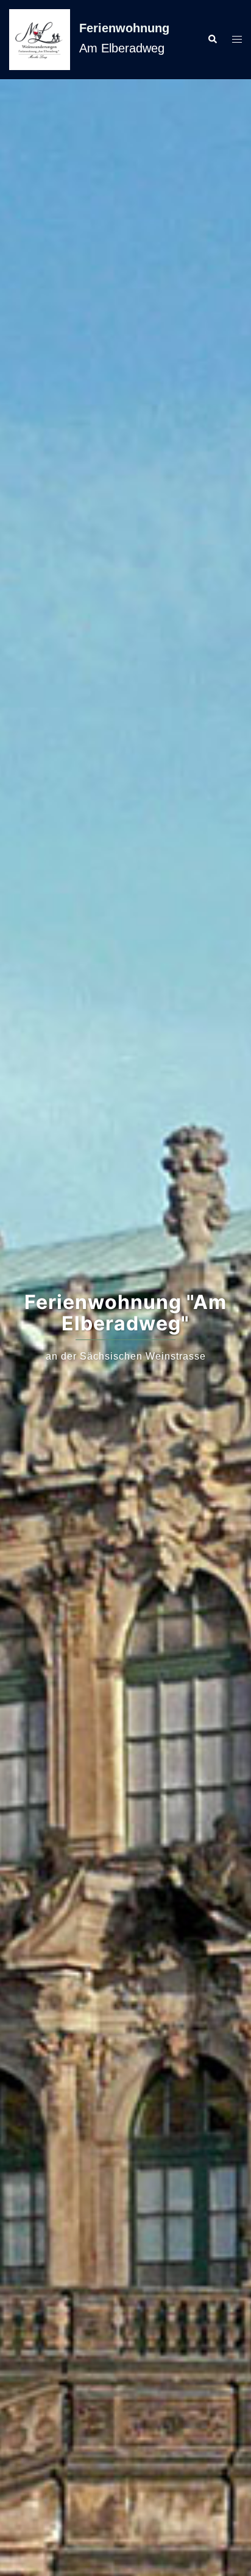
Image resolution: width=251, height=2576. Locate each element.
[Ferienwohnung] (40, 40)
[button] (212, 40)
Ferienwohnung (124, 28)
